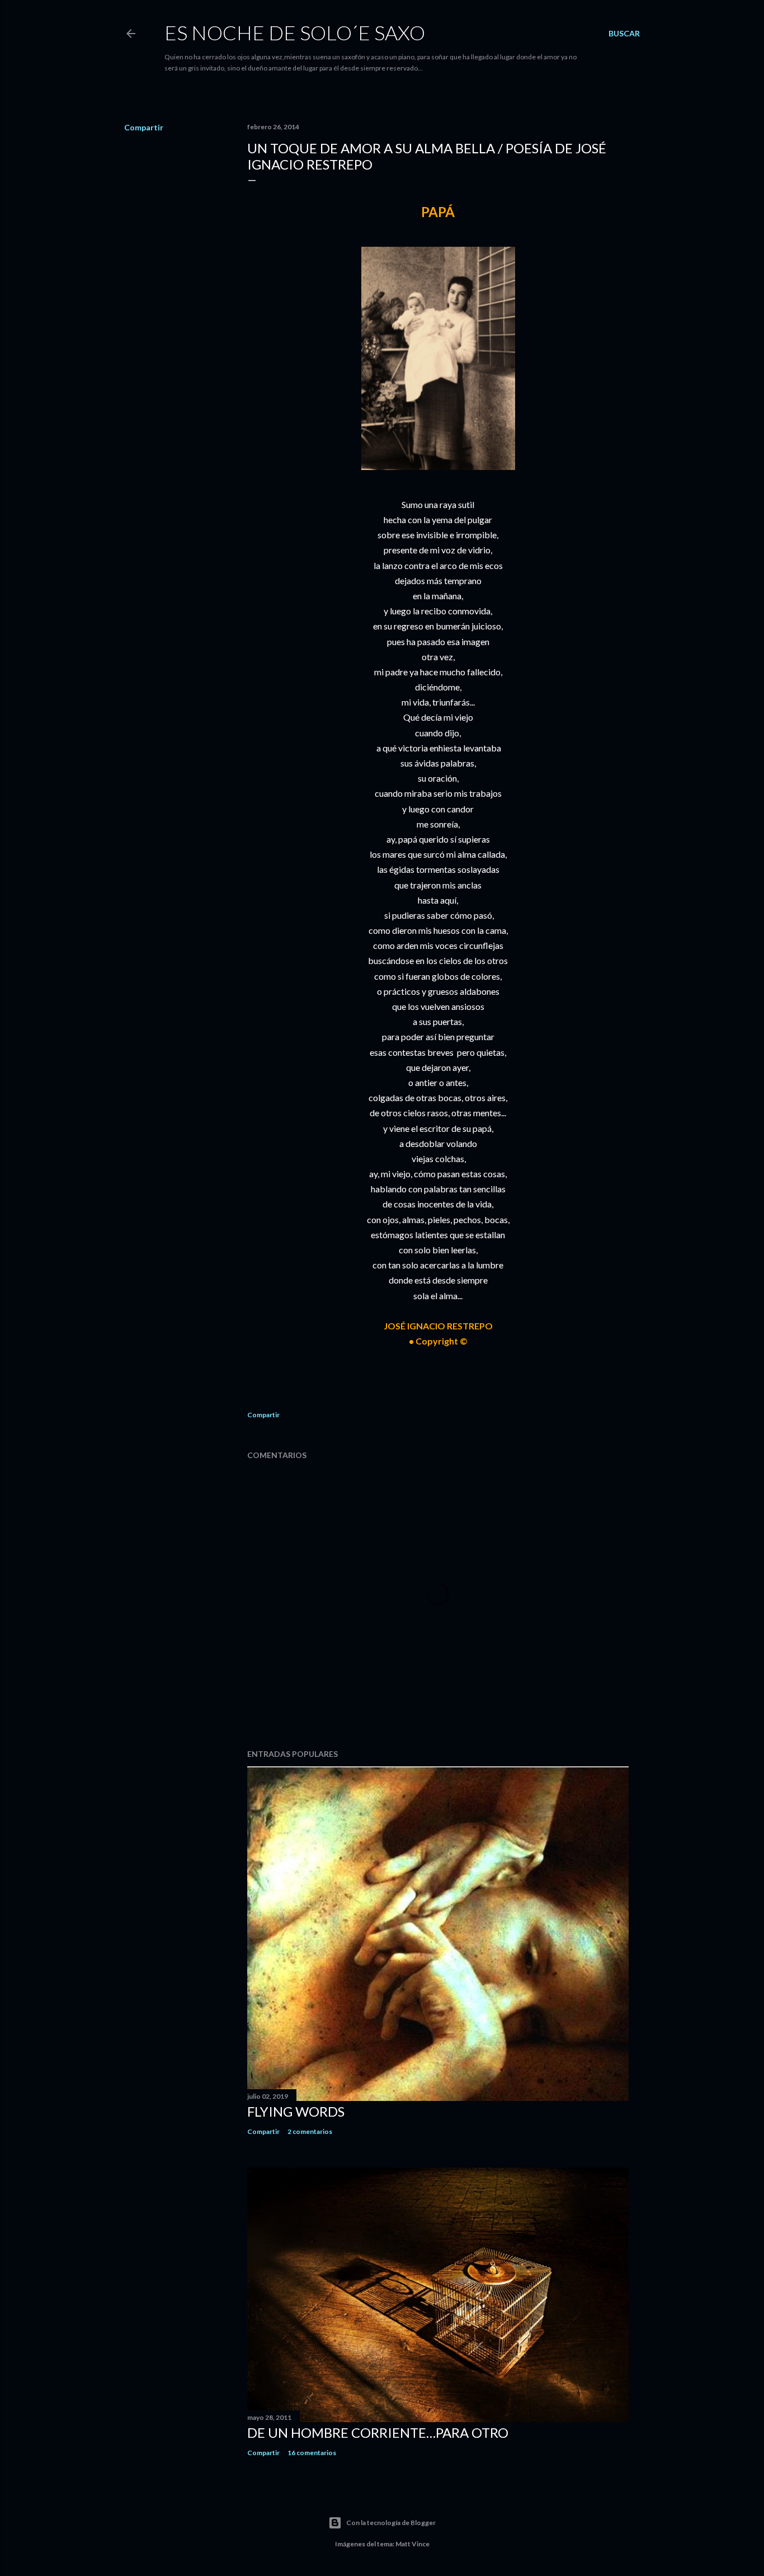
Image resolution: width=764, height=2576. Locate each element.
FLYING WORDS (296, 2111)
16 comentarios (312, 2453)
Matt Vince (412, 2544)
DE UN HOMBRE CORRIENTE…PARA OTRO (378, 2432)
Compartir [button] (144, 127)
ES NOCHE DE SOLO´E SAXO (295, 32)
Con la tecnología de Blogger (391, 2523)
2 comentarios (310, 2131)
